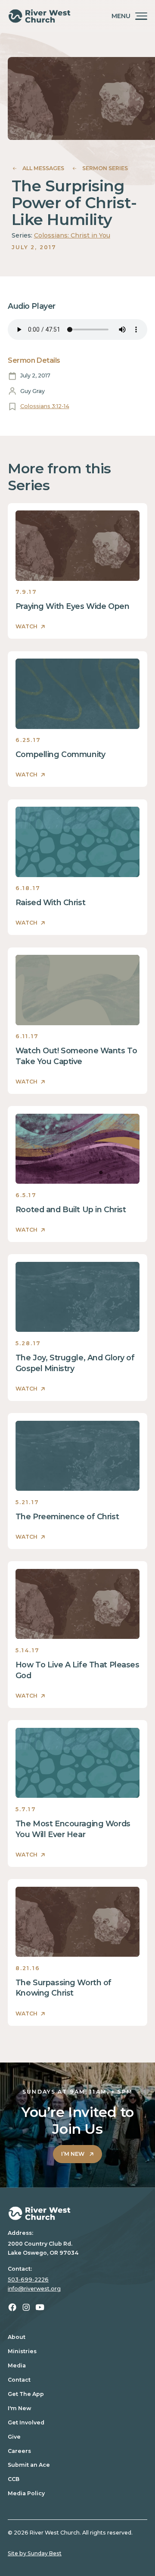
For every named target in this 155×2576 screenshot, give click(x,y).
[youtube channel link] (40, 2307)
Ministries (22, 2351)
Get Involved (26, 2422)
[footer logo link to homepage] (77, 2213)
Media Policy (26, 2493)
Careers (19, 2451)
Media (17, 2365)
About (17, 2337)
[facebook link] (12, 2307)
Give (14, 2437)
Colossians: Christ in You (72, 235)
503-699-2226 (28, 2280)
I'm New (19, 2408)
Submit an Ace (29, 2465)
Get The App (26, 2394)
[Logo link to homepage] (39, 16)
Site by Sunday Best (35, 2553)
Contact (19, 2380)
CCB (14, 2479)
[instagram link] (26, 2307)
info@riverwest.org (34, 2289)
